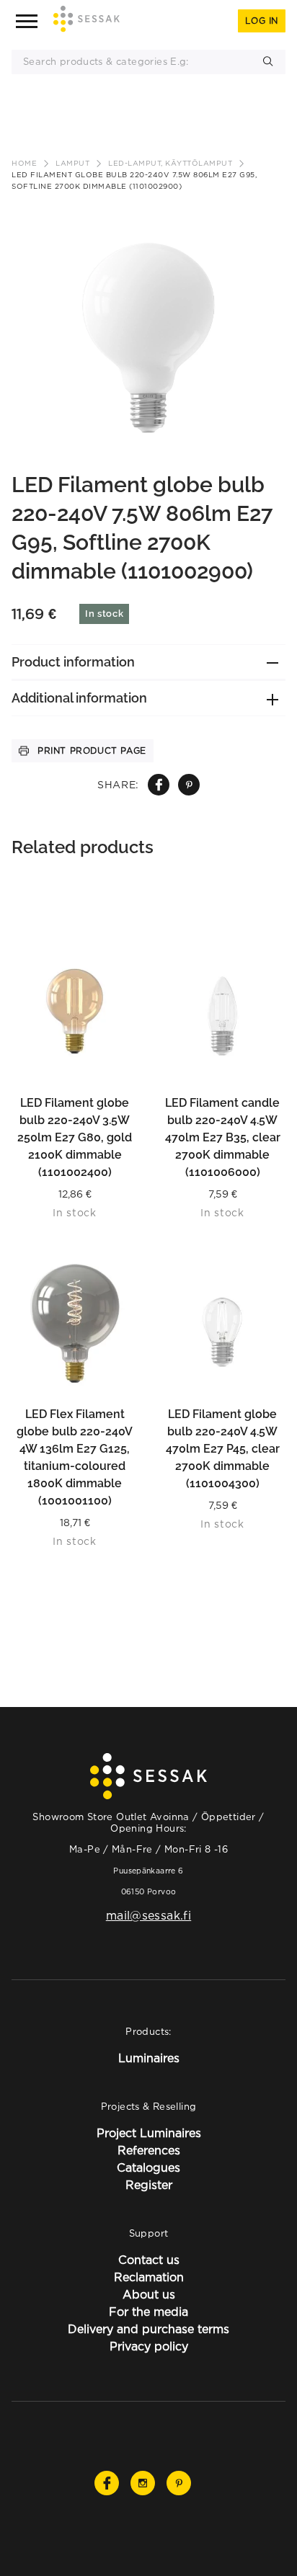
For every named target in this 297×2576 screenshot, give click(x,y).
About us (149, 2294)
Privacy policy (149, 2346)
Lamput (72, 163)
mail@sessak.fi (148, 1915)
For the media (148, 2312)
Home (24, 163)
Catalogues (148, 2167)
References (149, 2150)
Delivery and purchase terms (148, 2329)
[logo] (87, 21)
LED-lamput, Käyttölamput (170, 163)
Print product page (92, 750)
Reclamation (149, 2277)
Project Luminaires (149, 2133)
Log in (262, 21)
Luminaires (149, 2058)
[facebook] (159, 785)
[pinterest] (189, 785)
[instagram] (143, 2483)
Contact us (149, 2260)
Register (149, 2185)
